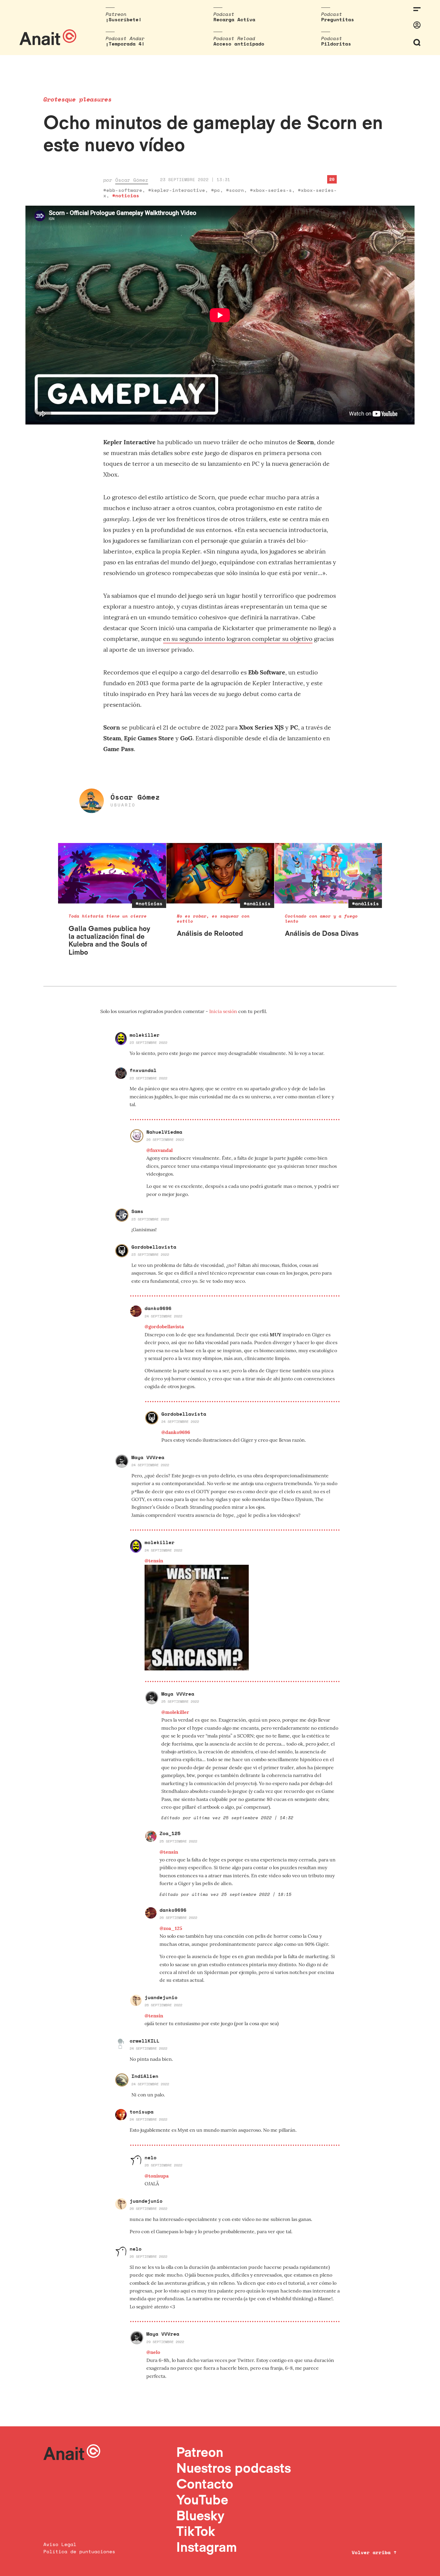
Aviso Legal (60, 2544)
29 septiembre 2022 (165, 2342)
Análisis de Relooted (210, 933)
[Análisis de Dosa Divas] (329, 873)
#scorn (235, 190)
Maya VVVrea (148, 1457)
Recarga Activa (234, 19)
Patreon (200, 2452)
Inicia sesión (224, 1011)
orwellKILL (145, 2041)
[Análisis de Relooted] (220, 873)
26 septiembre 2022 (165, 1140)
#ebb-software (123, 190)
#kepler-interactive (177, 190)
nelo (151, 2157)
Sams (137, 1211)
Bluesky (200, 2515)
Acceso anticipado (239, 44)
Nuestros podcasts (234, 2468)
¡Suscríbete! (124, 19)
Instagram (207, 2547)
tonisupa (142, 2112)
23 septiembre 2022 (148, 1043)
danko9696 (158, 1308)
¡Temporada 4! (125, 44)
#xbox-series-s (271, 190)
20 (332, 179)
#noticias (126, 195)
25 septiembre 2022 (180, 1701)
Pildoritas (336, 44)
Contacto (205, 2484)
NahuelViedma (164, 1132)
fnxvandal (143, 1070)
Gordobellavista (154, 1247)
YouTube (202, 2500)
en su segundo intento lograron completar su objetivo (238, 639)
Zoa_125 (170, 1833)
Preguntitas (338, 19)
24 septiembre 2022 (163, 1316)
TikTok (196, 2531)
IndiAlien (145, 2076)
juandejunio (161, 1997)
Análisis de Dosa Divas (322, 933)
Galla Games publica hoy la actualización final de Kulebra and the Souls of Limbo (109, 940)
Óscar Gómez (132, 180)
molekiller (145, 1035)
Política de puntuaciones (79, 2551)
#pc (216, 190)
